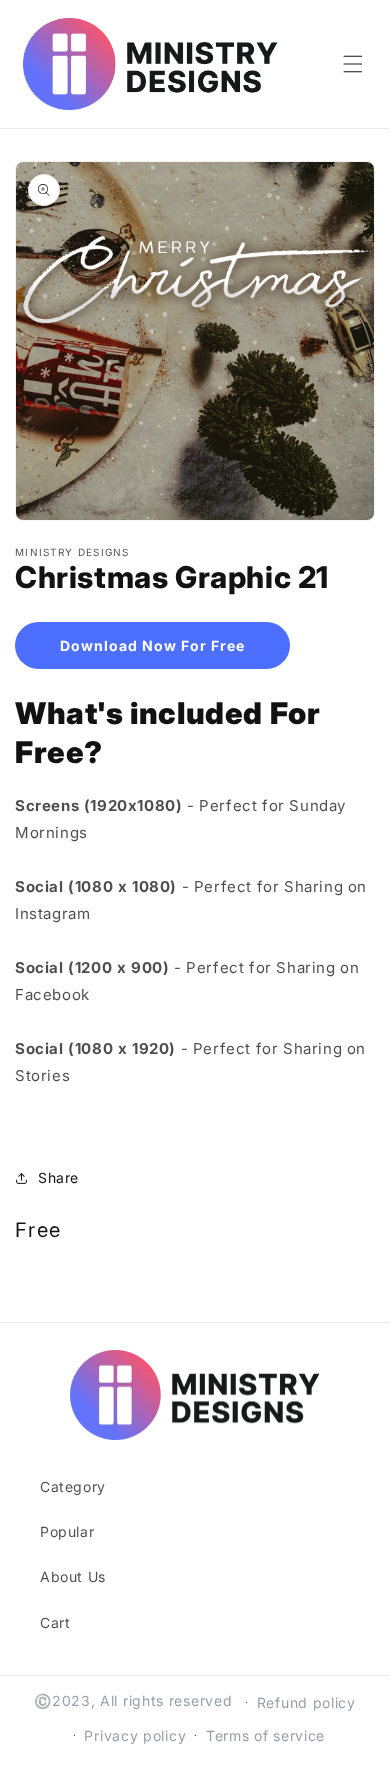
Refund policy (306, 1702)
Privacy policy (135, 1735)
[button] (353, 64)
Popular (67, 1531)
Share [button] (58, 1177)
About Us (73, 1576)
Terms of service (265, 1735)
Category (73, 1486)
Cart (55, 1622)
